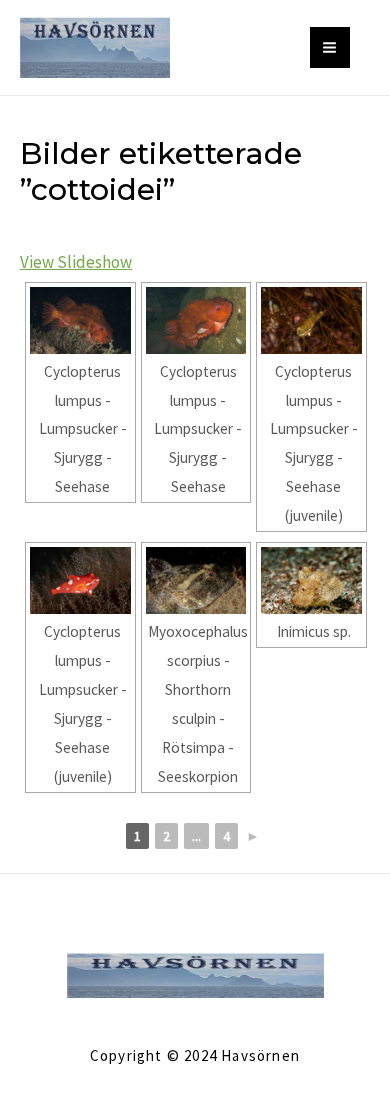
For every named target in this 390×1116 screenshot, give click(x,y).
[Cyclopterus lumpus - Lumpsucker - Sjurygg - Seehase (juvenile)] (311, 320)
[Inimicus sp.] (311, 580)
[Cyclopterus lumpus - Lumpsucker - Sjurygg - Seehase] (80, 320)
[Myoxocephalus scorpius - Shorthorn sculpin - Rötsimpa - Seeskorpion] (196, 580)
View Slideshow (76, 262)
